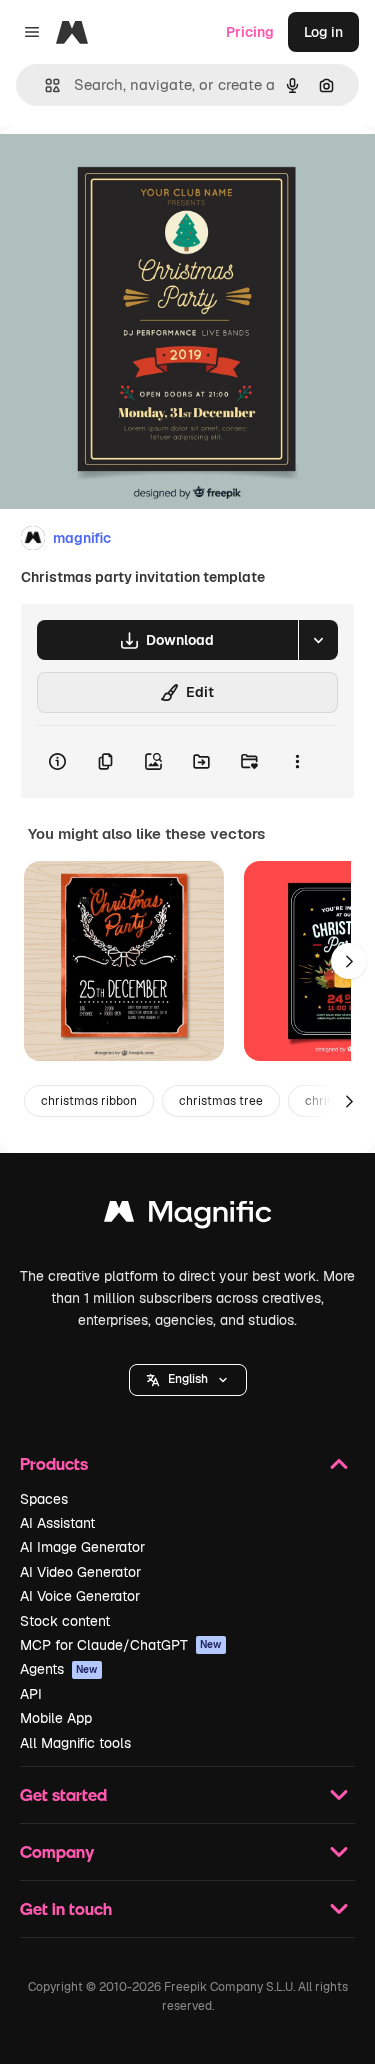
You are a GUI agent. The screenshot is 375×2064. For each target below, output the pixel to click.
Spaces (44, 1499)
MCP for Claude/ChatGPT (121, 1645)
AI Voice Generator (80, 1596)
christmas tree (221, 1101)
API (31, 1694)
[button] (188, 1380)
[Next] (349, 961)
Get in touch (66, 1908)
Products (54, 1463)
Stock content (65, 1621)
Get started (63, 1794)
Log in (323, 32)
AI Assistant (57, 1523)
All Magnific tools (75, 1743)
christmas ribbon (89, 1101)
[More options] (297, 762)
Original (128, 171)
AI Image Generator (82, 1547)
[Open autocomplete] (44, 85)
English (188, 1379)
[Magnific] (188, 1216)
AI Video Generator (80, 1572)
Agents (59, 1669)
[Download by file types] (318, 640)
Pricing (250, 32)
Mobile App (56, 1718)
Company (57, 1851)
